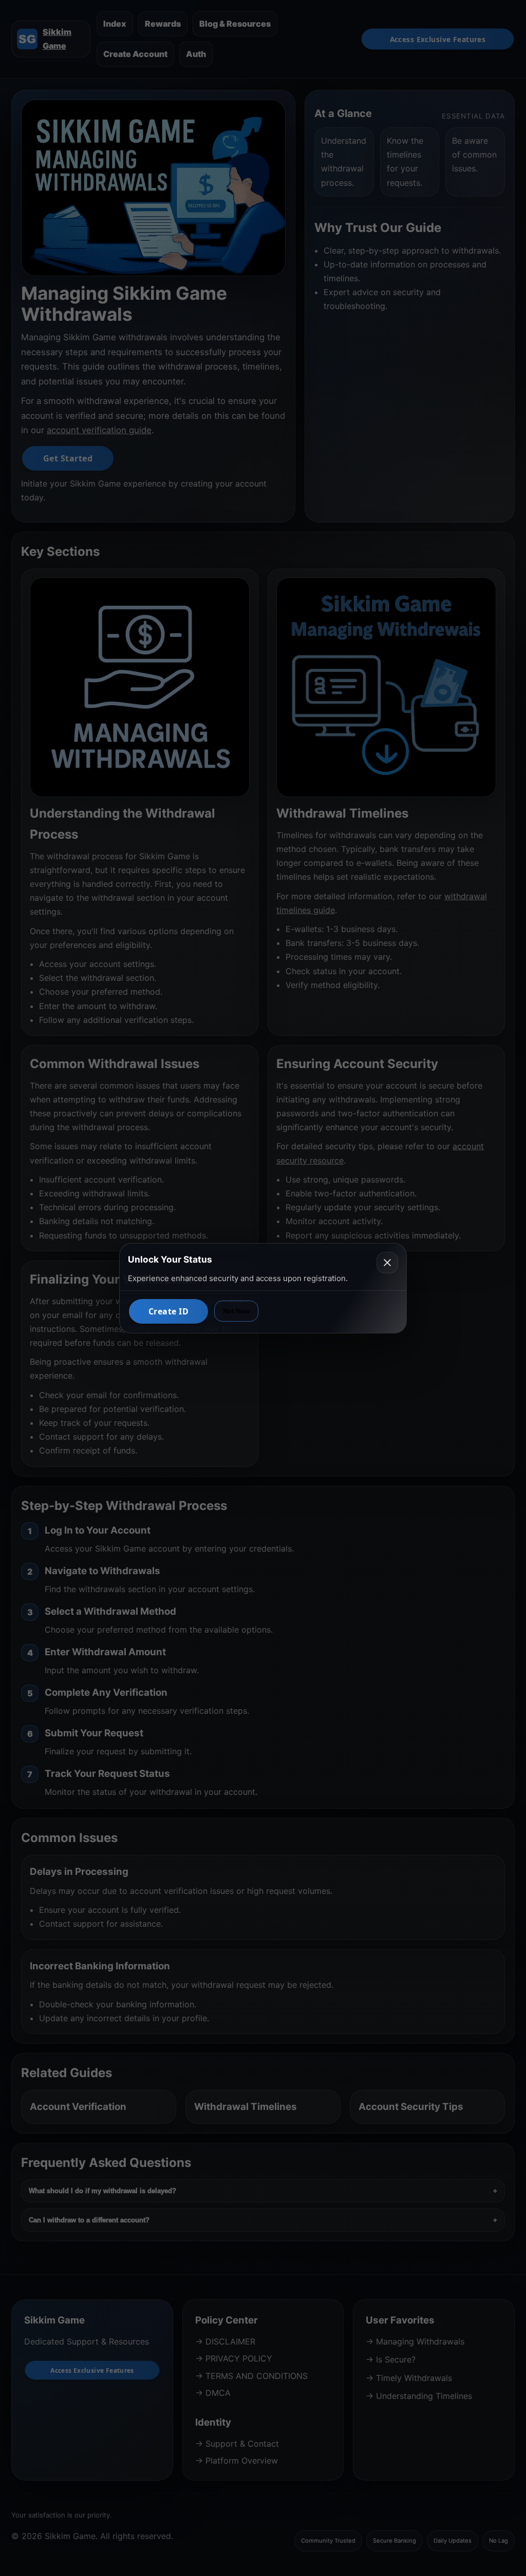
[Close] (387, 1263)
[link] (168, 1311)
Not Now (236, 1311)
